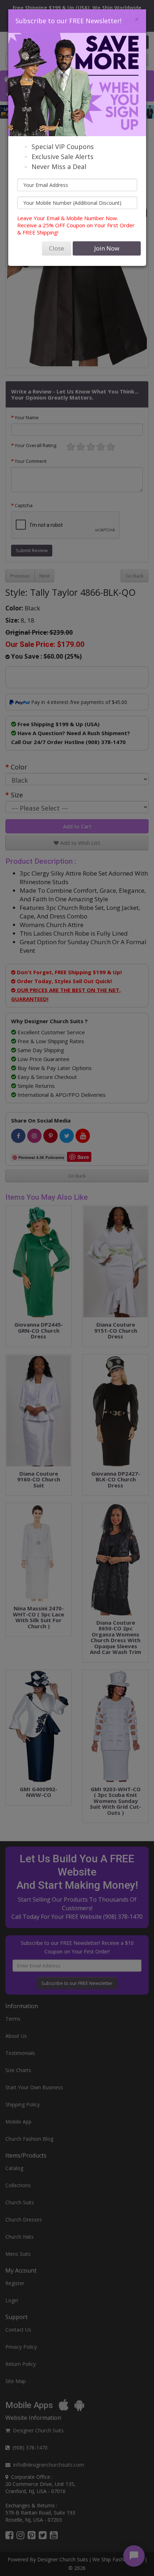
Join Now (107, 248)
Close (57, 248)
